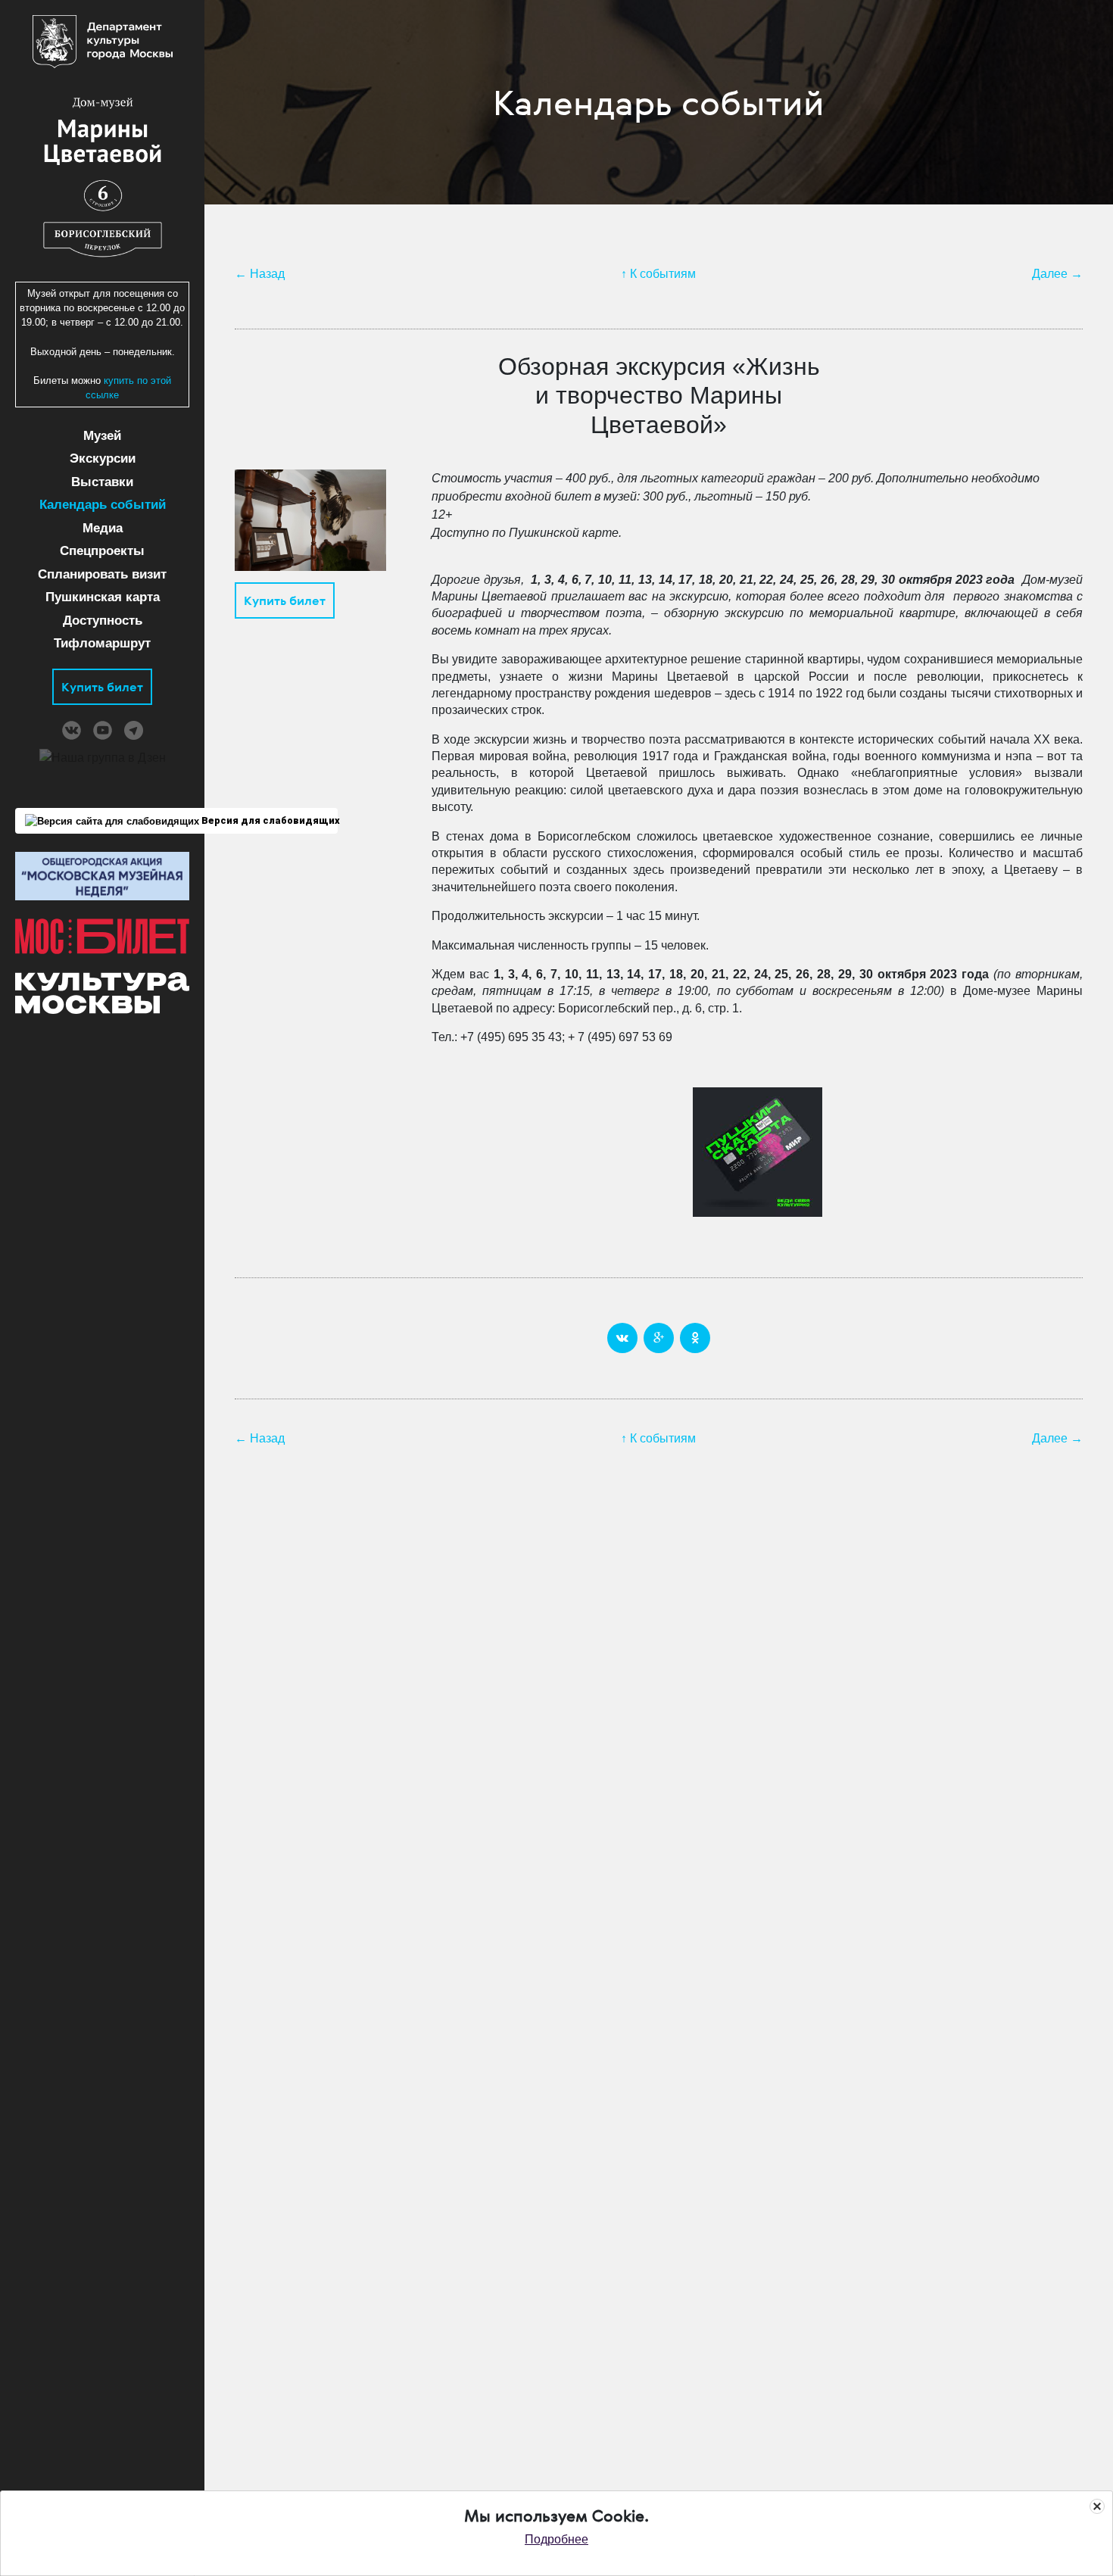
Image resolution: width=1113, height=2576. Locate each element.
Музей (102, 436)
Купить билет (102, 687)
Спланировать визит (102, 574)
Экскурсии (103, 458)
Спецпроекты (102, 551)
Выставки (102, 482)
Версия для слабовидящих (268, 820)
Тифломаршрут (102, 643)
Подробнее (556, 2539)
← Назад (260, 274)
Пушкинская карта (103, 597)
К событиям (663, 274)
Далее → (1057, 274)
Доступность (103, 621)
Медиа (103, 528)
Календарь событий (103, 505)
